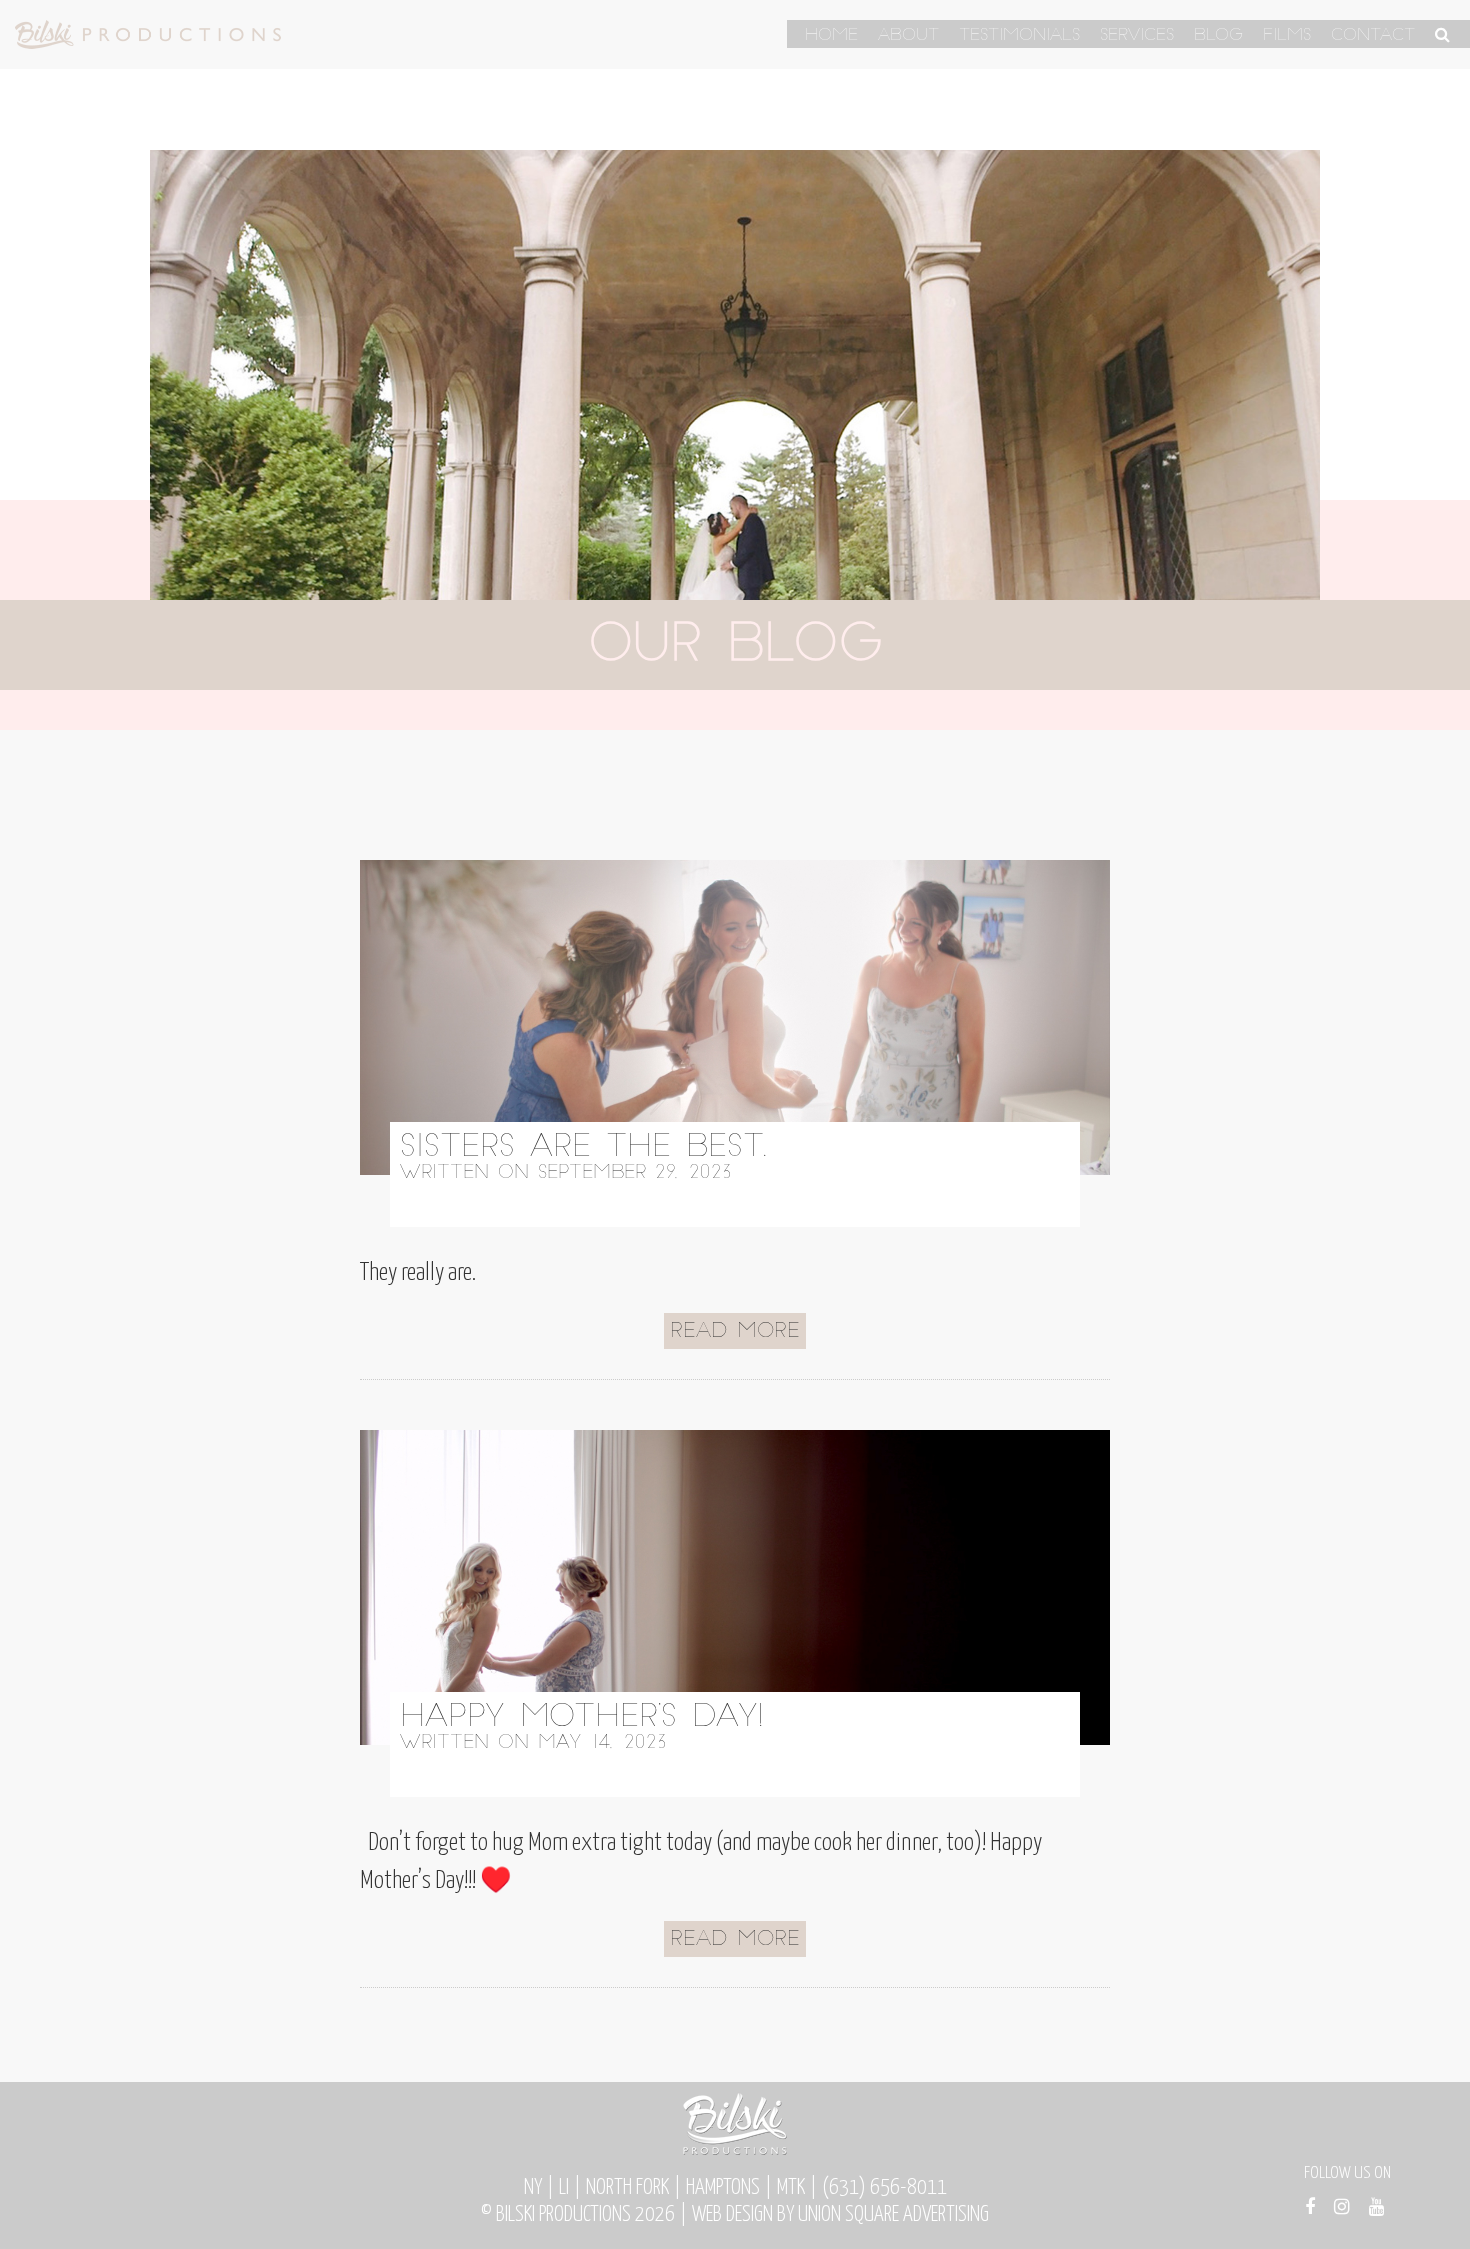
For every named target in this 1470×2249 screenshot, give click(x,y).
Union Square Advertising (893, 2215)
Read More (735, 1332)
